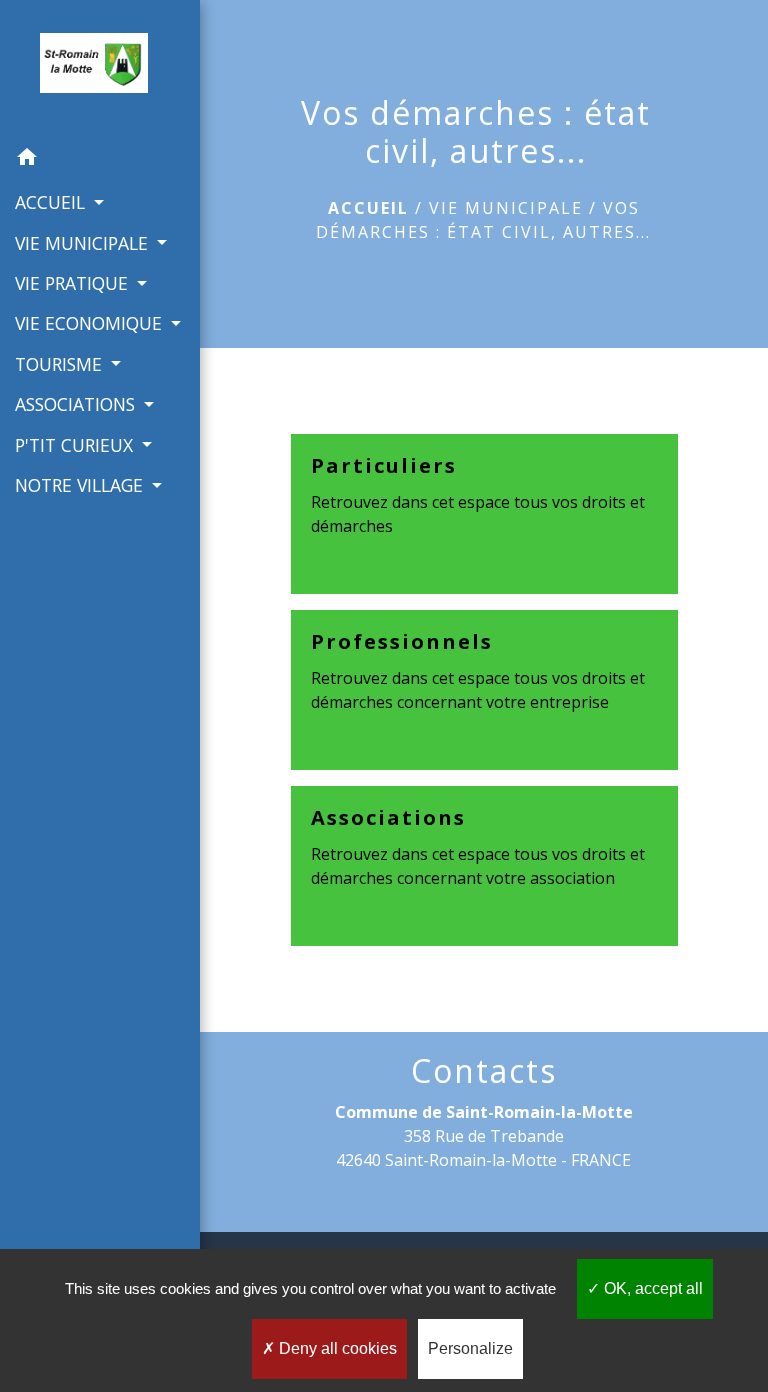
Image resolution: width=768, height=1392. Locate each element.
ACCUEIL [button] (52, 202)
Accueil (368, 208)
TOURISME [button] (61, 364)
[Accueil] (99, 69)
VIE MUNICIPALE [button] (84, 243)
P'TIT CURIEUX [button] (76, 445)
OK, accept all (651, 1288)
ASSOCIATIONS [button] (77, 404)
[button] (100, 160)
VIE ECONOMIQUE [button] (91, 323)
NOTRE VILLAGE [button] (81, 485)
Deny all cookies (336, 1348)
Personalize (470, 1348)
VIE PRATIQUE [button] (74, 283)
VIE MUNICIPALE (506, 208)
